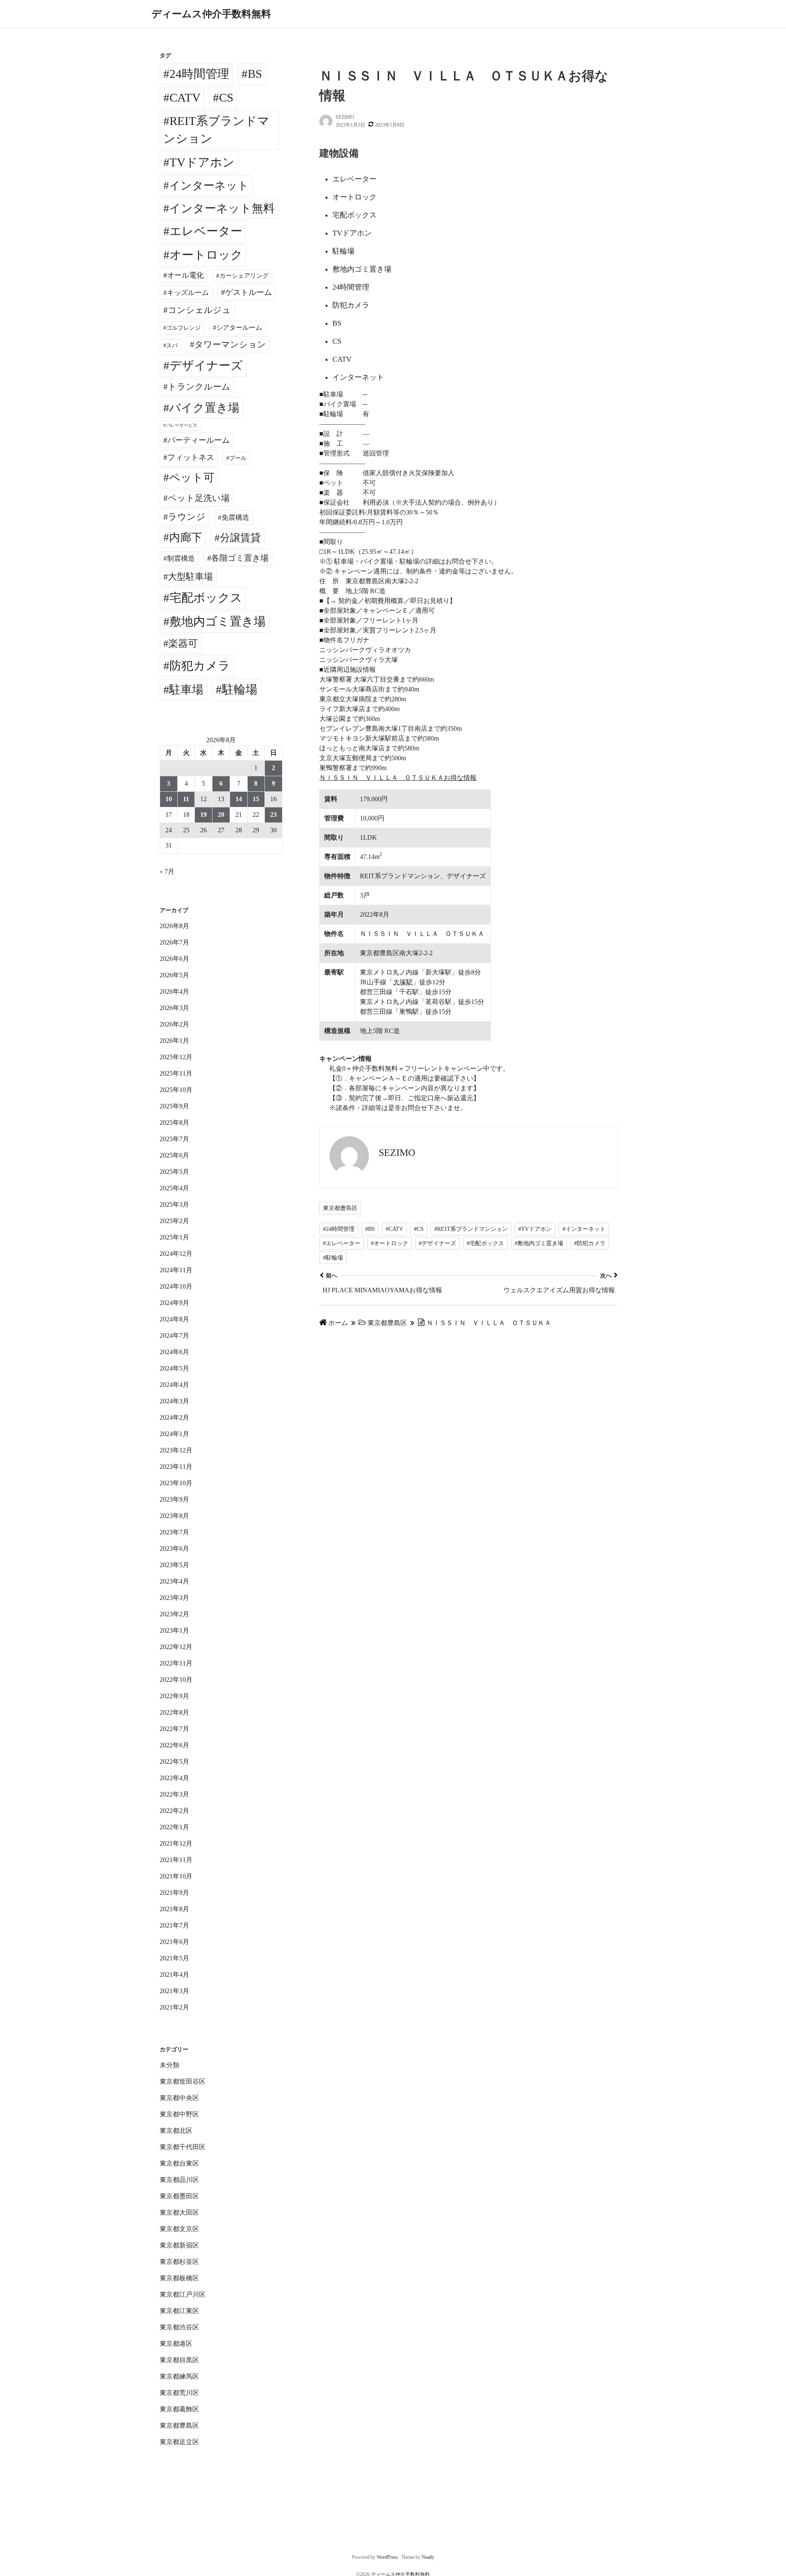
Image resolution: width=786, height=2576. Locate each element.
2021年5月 (174, 1958)
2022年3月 (174, 1794)
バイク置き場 (204, 408)
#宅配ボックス (485, 1243)
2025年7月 (174, 1139)
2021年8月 (174, 1909)
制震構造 (181, 558)
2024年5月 (174, 1368)
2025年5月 (174, 1172)
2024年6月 (174, 1352)
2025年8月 (174, 1123)
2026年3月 (174, 1008)
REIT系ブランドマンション (216, 130)
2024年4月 (174, 1385)
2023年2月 (174, 1614)
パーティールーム (199, 440)
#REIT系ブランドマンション (471, 1229)
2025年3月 (174, 1204)
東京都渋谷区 (179, 2327)
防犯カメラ (200, 666)
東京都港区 (176, 2344)
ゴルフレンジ (183, 328)
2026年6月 (174, 959)
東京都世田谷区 (183, 2081)
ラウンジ (187, 517)
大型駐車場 (190, 577)
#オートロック (390, 1243)
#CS (419, 1229)
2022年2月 (174, 1811)
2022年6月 (174, 1745)
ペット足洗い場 (199, 498)
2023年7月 (174, 1532)
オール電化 (185, 275)
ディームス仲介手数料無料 (211, 14)
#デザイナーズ (437, 1243)
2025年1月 (174, 1237)
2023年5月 (174, 1565)
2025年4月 (174, 1188)
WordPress (387, 2557)
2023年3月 (174, 1598)
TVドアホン (202, 162)
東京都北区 (176, 2131)
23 (273, 814)
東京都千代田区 (183, 2147)
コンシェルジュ (199, 310)
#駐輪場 (333, 1258)
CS (226, 97)
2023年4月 (174, 1581)
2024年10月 (176, 1286)
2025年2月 (174, 1221)
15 (256, 799)
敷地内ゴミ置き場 (218, 621)
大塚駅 (403, 982)
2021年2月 (174, 2007)
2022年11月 (176, 1663)
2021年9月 (174, 1893)
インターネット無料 (222, 208)
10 (169, 799)
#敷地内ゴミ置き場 (539, 1243)
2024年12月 (176, 1254)
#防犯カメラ (590, 1243)
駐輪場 (240, 689)
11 (186, 799)
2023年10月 (176, 1483)
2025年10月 (176, 1090)
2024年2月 (174, 1417)
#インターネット (584, 1229)
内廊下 (186, 537)
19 (203, 814)
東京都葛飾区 (179, 2409)
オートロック (206, 255)
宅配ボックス (206, 598)
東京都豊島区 (340, 1208)
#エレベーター (342, 1243)
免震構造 (235, 518)
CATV (185, 97)
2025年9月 (174, 1106)
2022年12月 (176, 1647)
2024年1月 (174, 1434)
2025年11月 (176, 1073)
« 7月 (167, 871)
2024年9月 (174, 1303)
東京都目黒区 (179, 2360)
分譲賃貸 (240, 538)
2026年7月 (174, 942)
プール (238, 458)
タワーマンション (230, 344)
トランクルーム (199, 387)
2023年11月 (176, 1467)
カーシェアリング (244, 276)
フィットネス (191, 457)
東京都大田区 (179, 2212)
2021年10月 (176, 1876)
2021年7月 (174, 1925)
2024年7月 (174, 1336)
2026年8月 (174, 926)
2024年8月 (174, 1319)
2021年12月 (176, 1843)
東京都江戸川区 (183, 2294)
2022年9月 (174, 1696)
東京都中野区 (179, 2114)
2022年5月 (174, 1762)
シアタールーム (239, 327)
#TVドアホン (535, 1229)
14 (239, 799)
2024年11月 (176, 1270)
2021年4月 (174, 1974)
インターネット (209, 186)
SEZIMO (345, 117)
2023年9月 (174, 1499)
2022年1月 (174, 1827)
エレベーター (206, 231)
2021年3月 (174, 1991)
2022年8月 (174, 1712)
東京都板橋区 (179, 2278)
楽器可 (183, 643)
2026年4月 (174, 991)
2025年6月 (174, 1155)
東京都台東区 (179, 2163)
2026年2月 (174, 1024)
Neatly (428, 2557)
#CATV (394, 1229)
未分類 (169, 2065)
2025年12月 (176, 1057)
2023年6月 (174, 1549)
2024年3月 (174, 1401)
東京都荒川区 (179, 2393)
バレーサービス (182, 425)
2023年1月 (174, 1630)
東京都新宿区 (179, 2245)
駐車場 (186, 690)
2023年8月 (174, 1516)
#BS (370, 1229)
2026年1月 (174, 1041)
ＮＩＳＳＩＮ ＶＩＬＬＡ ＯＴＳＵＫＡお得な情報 (398, 778)
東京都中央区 (179, 2098)
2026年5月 (174, 975)
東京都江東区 (179, 2311)
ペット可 (192, 478)
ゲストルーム (248, 292)
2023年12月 (176, 1450)
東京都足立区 (179, 2442)
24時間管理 (199, 74)
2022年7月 (174, 1729)
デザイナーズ (206, 365)
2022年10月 (176, 1680)
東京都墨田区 (179, 2196)
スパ (172, 345)
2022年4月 (174, 1778)
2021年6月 (174, 1942)
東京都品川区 (179, 2180)
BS (255, 74)
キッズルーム (188, 293)
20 (221, 814)
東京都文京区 (179, 2229)
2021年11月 (176, 1860)
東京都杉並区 (179, 2262)
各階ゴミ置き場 (240, 558)
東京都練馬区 (179, 2376)
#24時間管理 (339, 1229)
